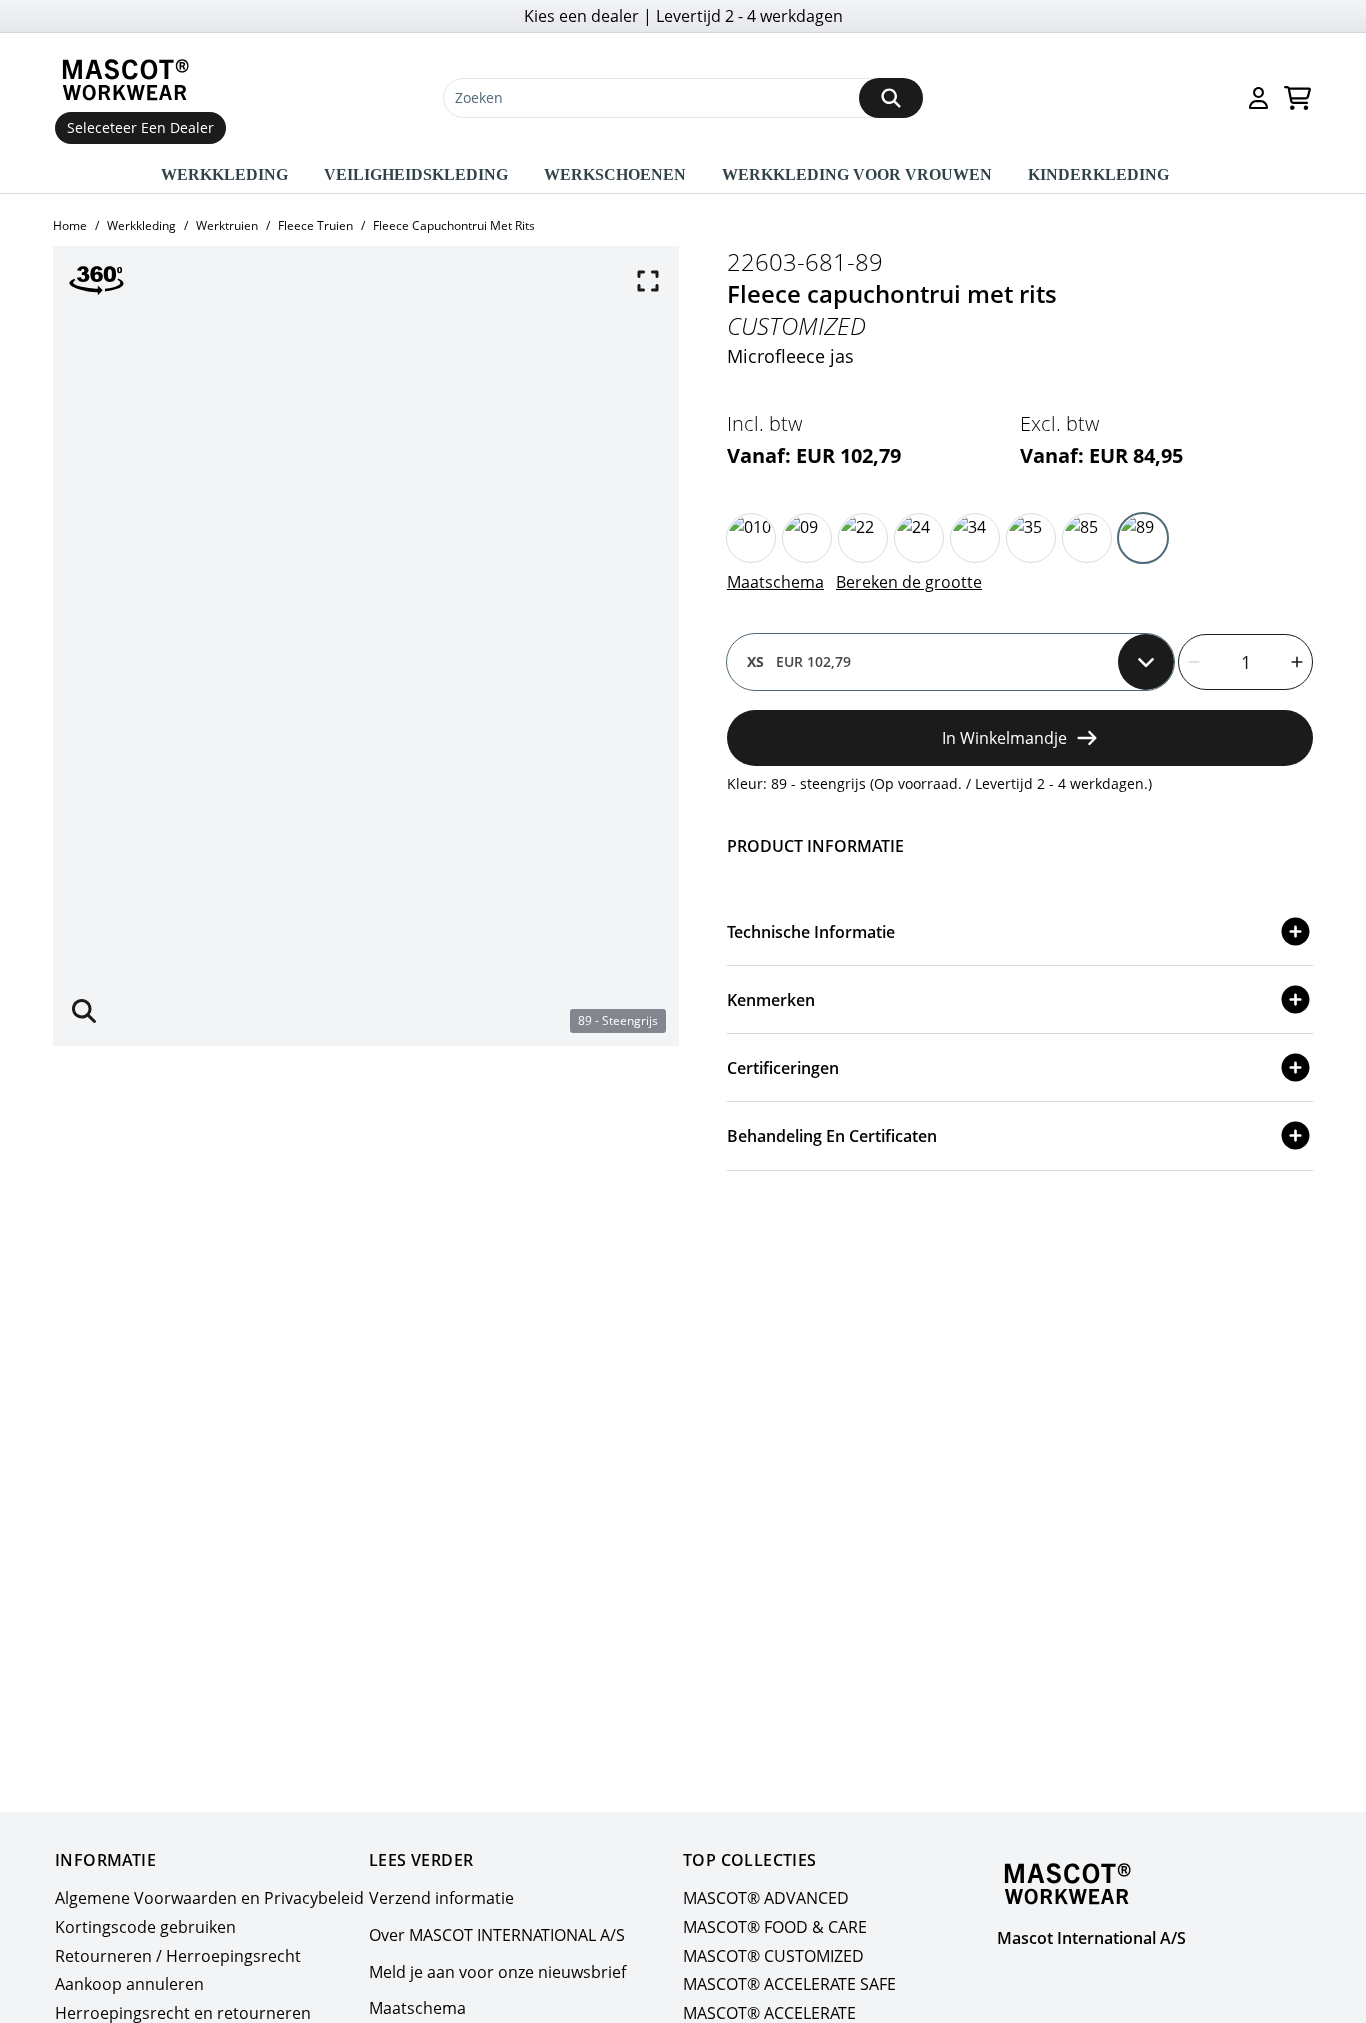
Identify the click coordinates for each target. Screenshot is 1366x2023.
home (70, 225)
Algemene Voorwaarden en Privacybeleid (209, 1898)
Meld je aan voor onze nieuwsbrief (497, 1972)
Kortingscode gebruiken (145, 1927)
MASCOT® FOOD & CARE (775, 1927)
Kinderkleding (1098, 174)
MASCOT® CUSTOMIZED (773, 1956)
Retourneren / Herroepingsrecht (178, 1956)
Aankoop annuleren (129, 1985)
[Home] (130, 80)
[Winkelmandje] (1297, 98)
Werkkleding (224, 174)
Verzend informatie (441, 1898)
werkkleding (141, 225)
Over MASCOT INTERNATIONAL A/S (497, 1935)
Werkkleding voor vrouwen (857, 174)
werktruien (227, 225)
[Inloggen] (1258, 98)
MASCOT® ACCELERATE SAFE (789, 1985)
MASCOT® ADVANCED (766, 1898)
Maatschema (775, 582)
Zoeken (479, 97)
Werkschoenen (615, 174)
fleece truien (315, 225)
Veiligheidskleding (416, 174)
